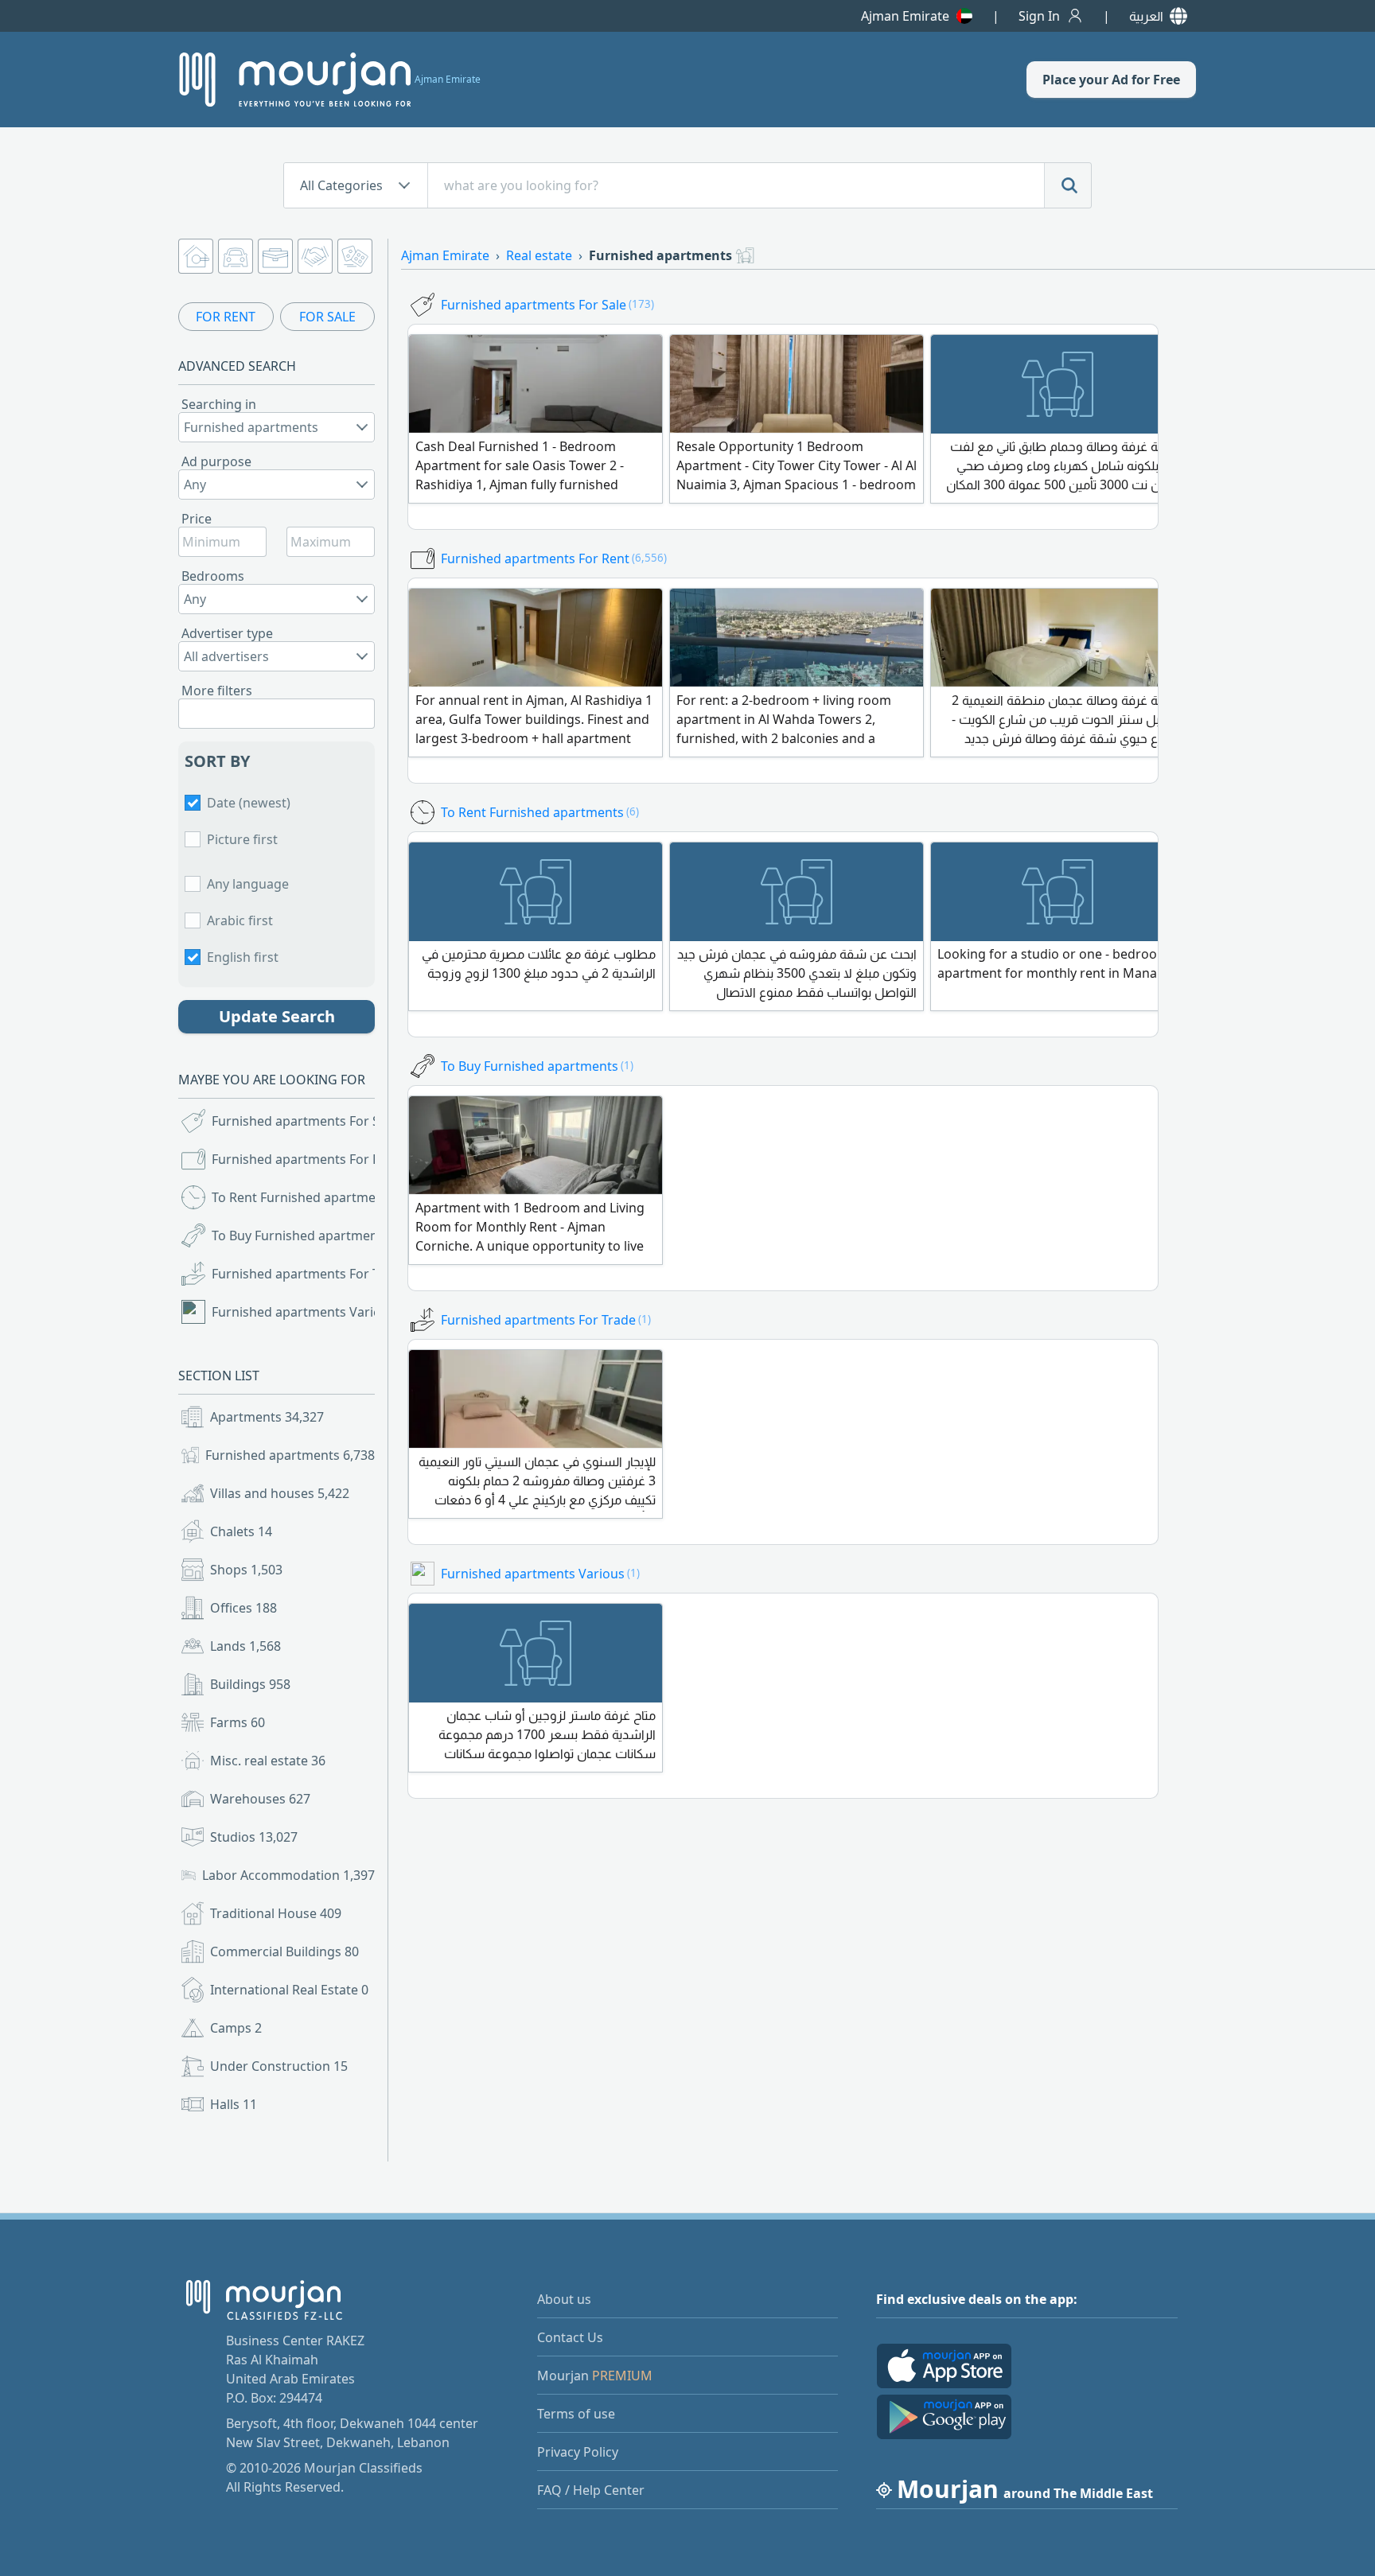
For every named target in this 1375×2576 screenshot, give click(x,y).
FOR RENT (226, 317)
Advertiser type (227, 633)
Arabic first (240, 920)
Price (197, 519)
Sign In (1039, 16)
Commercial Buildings (284, 1951)
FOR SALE (327, 317)
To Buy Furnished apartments (295, 1235)
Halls (234, 2104)
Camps (236, 2028)
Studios (254, 1837)
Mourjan (595, 2376)
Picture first (242, 839)
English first (243, 957)
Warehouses (260, 1799)
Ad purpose (216, 461)
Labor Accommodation (288, 1875)
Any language (248, 884)
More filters (217, 691)
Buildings (250, 1684)
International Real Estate (289, 1990)
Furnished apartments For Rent (295, 1159)
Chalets (241, 1531)
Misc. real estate (268, 1761)
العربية (1146, 16)
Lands (245, 1646)
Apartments (267, 1417)
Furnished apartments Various (295, 1312)
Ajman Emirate (905, 16)
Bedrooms (213, 576)
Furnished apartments (290, 1455)
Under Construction (279, 2066)
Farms (238, 1722)
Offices (243, 1608)
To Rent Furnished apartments (295, 1197)
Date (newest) (249, 803)
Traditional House (276, 1913)
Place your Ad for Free (1111, 80)
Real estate (539, 255)
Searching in (219, 404)
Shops (246, 1570)
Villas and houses (280, 1493)
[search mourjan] (1068, 185)
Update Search (277, 1016)
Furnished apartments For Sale (295, 1121)
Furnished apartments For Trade (295, 1274)
